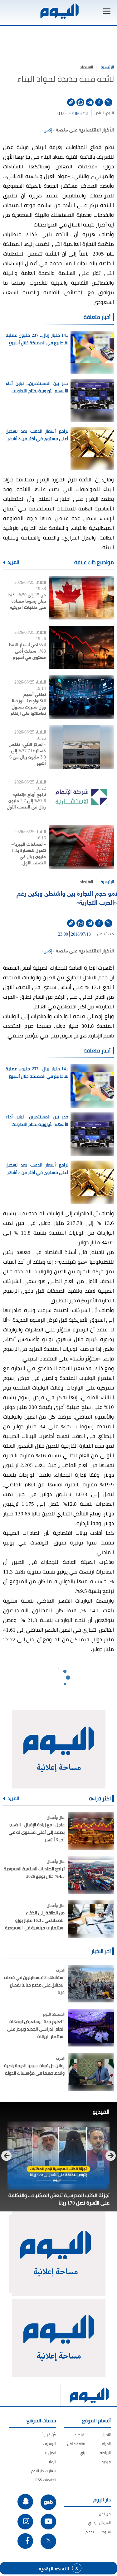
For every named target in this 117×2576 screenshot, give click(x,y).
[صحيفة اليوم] (59, 11)
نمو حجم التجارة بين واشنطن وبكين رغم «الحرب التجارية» (67, 897)
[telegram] (90, 102)
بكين (101, 934)
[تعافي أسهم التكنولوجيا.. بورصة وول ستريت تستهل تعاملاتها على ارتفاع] (81, 697)
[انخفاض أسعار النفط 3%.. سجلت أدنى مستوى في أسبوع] (81, 647)
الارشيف (50, 2444)
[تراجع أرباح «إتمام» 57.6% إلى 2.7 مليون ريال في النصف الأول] (81, 797)
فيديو (106, 2462)
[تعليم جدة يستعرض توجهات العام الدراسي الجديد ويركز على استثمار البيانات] (91, 2028)
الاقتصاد (87, 67)
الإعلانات (50, 2462)
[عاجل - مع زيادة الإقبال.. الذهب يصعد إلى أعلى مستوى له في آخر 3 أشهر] (91, 1831)
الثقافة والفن (77, 2444)
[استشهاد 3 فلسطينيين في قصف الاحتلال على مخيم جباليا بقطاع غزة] (91, 1984)
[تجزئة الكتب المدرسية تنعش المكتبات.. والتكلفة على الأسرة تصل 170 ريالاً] (58, 2156)
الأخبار (106, 2435)
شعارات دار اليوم (44, 2471)
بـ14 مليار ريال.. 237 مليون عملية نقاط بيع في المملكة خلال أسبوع (37, 339)
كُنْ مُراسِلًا (48, 2435)
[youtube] (48, 2522)
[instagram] (25, 2522)
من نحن (105, 2514)
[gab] (48, 2502)
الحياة (106, 2444)
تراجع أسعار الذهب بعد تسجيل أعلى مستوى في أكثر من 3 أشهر (37, 435)
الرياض (100, 113)
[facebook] (99, 102)
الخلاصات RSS (46, 2480)
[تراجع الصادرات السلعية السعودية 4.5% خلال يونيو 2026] (91, 1875)
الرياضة (105, 2453)
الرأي (84, 2453)
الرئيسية (107, 67)
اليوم (110, 113)
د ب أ (110, 934)
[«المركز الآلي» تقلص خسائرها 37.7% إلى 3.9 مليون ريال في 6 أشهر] (81, 747)
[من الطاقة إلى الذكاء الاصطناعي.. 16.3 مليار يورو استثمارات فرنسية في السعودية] (91, 1919)
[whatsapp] (80, 102)
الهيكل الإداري (99, 2523)
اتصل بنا (50, 2453)
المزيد (13, 562)
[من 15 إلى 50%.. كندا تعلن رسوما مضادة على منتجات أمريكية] (81, 597)
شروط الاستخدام (98, 2532)
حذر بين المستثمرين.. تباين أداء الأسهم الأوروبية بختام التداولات (37, 387)
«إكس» (48, 129)
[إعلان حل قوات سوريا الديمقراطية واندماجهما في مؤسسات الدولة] (91, 2072)
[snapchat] (25, 2502)
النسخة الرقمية (54, 2568)
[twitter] (108, 102)
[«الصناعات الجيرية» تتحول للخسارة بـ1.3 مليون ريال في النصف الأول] (81, 847)
